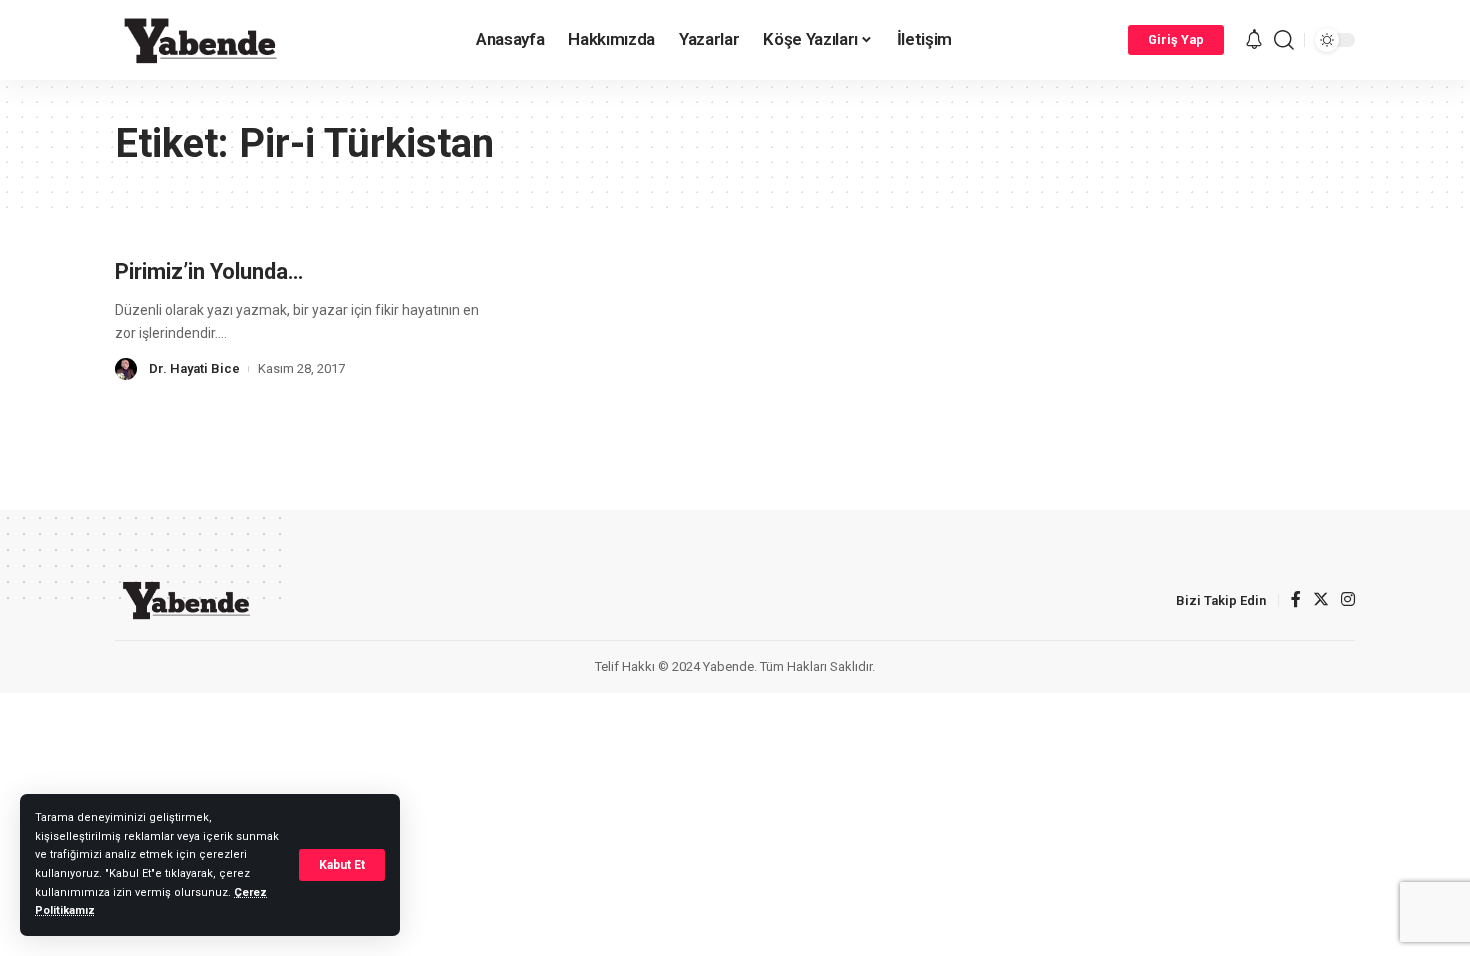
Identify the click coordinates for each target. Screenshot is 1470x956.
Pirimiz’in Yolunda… (209, 271)
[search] (1284, 40)
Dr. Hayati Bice (194, 368)
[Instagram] (1348, 600)
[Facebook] (1296, 600)
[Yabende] (200, 40)
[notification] (1254, 40)
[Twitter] (1321, 600)
